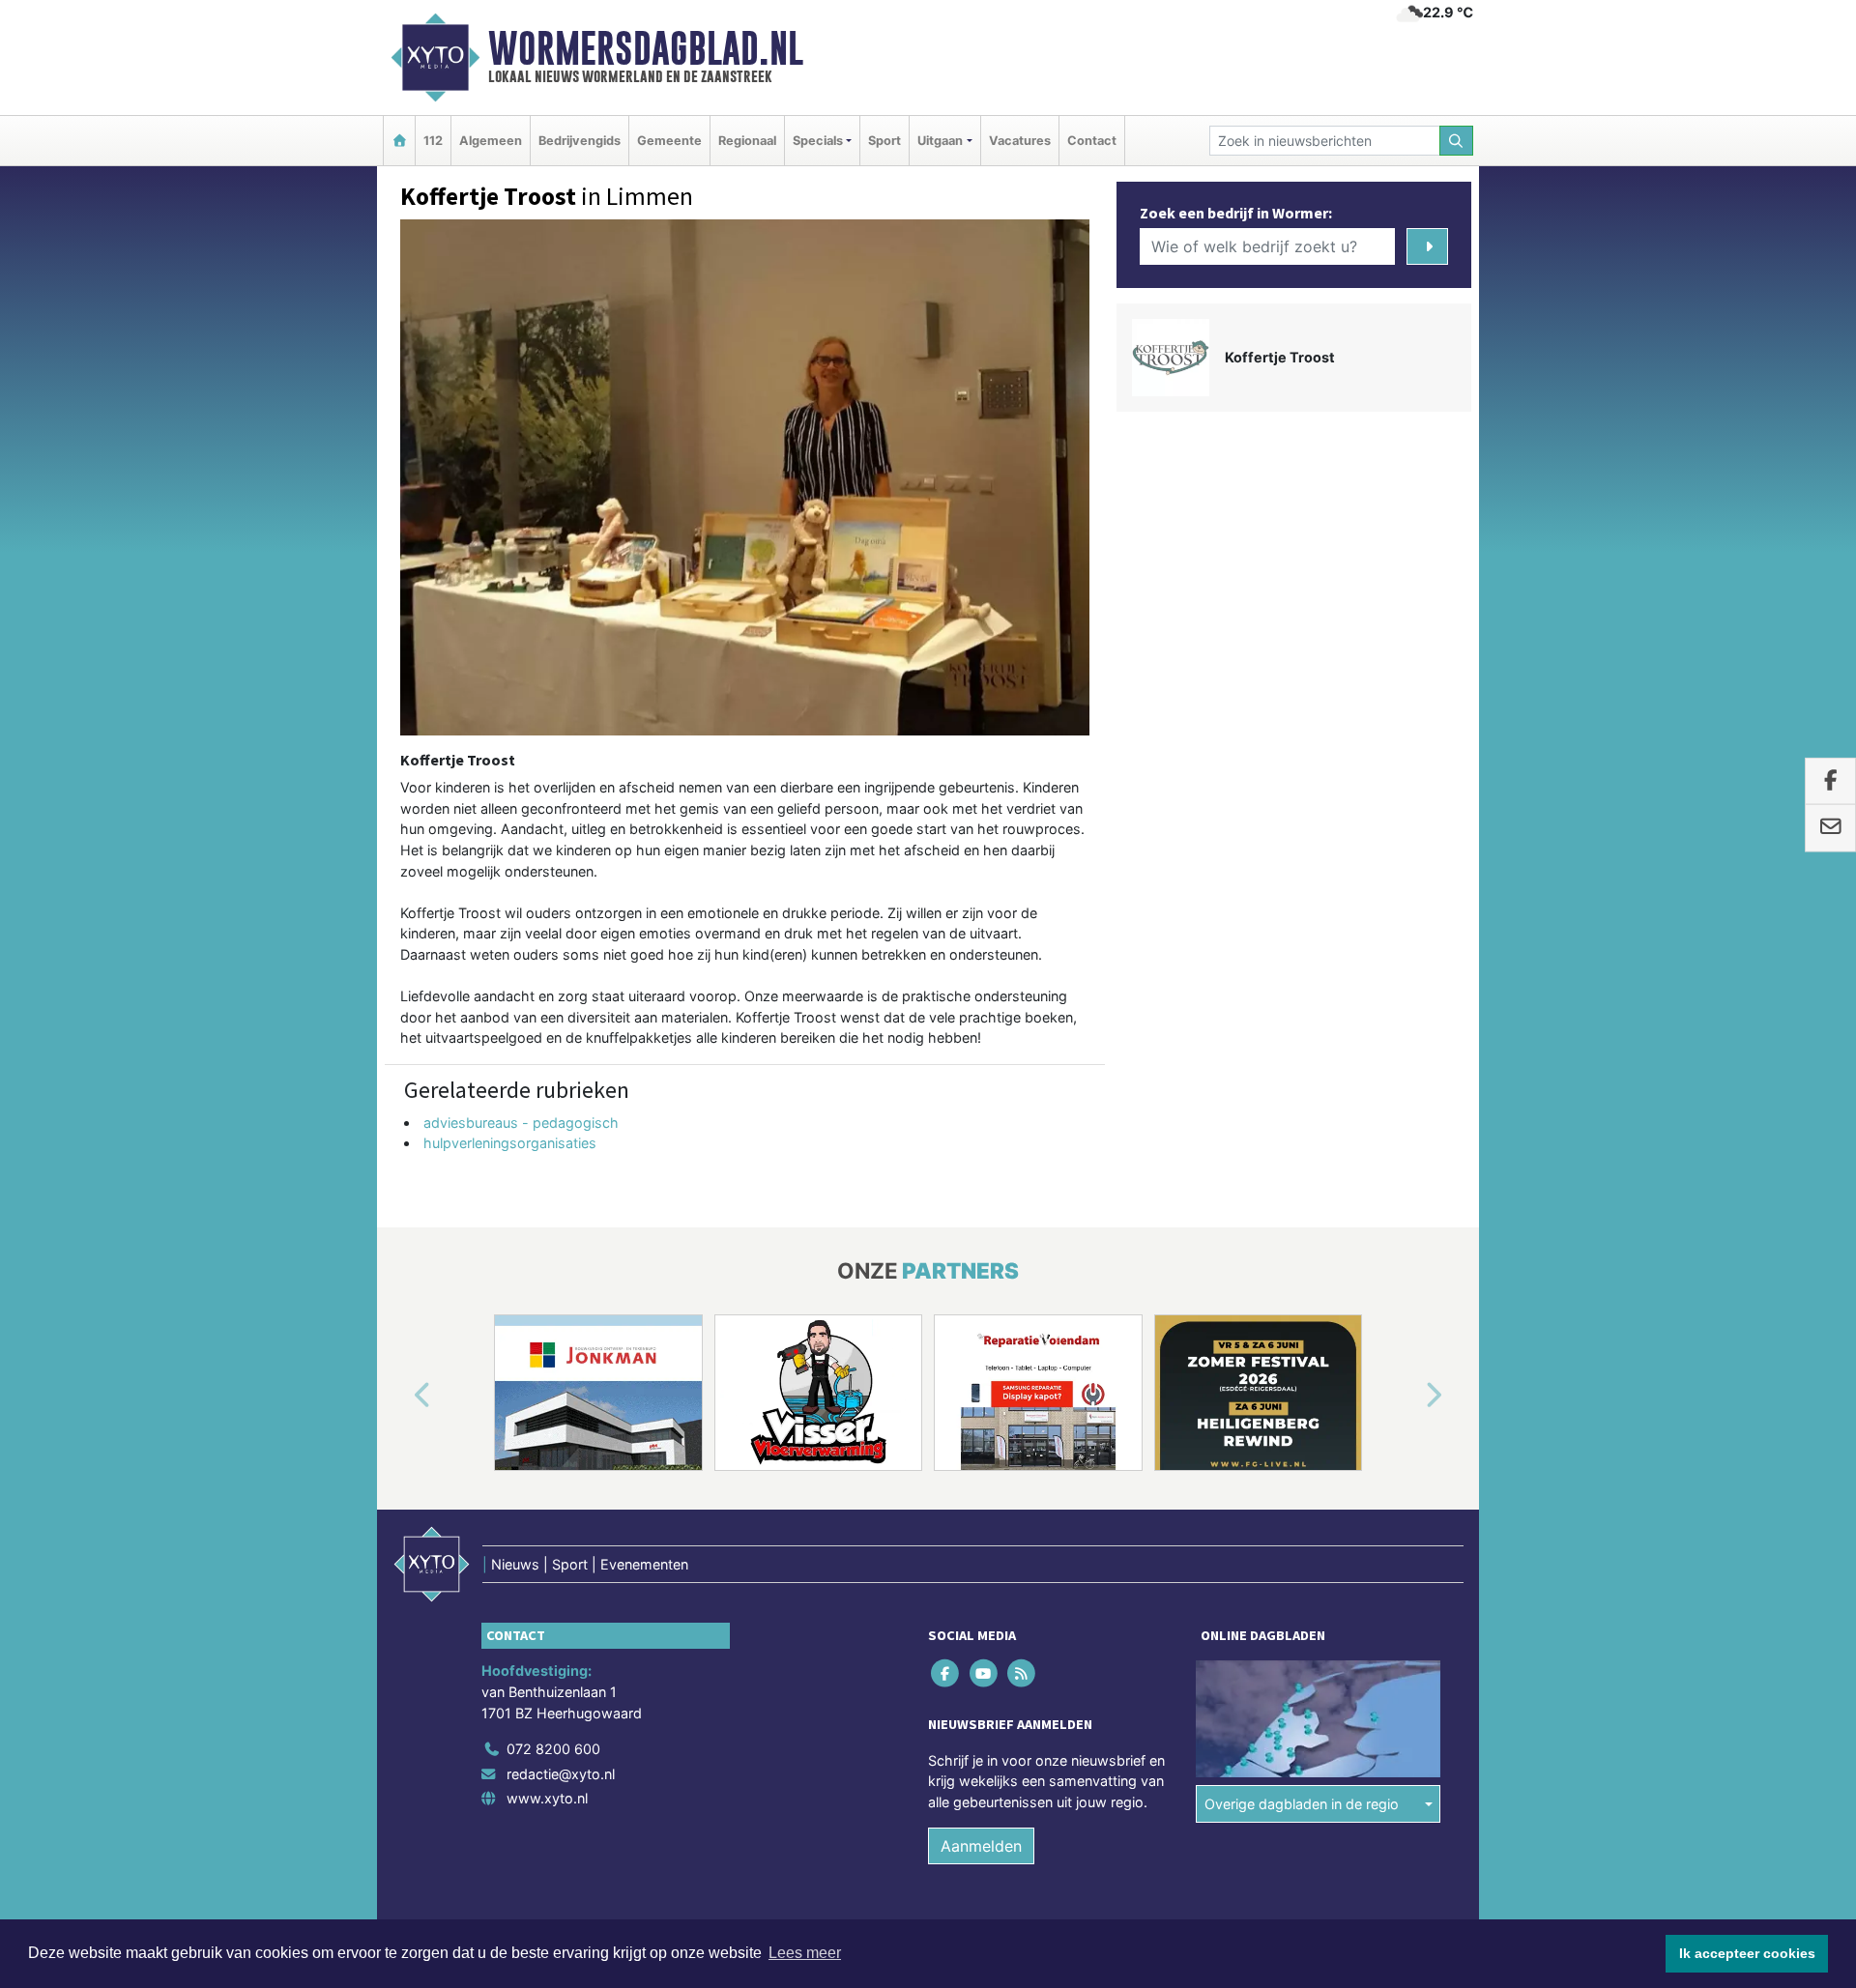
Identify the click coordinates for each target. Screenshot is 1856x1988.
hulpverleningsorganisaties (510, 1143)
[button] (400, 1397)
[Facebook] (947, 1673)
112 (433, 141)
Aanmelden (981, 1846)
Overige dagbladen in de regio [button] (1302, 1804)
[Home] (399, 141)
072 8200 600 (553, 1749)
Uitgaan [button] (940, 141)
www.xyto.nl (547, 1798)
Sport (884, 141)
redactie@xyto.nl (561, 1774)
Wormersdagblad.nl (646, 48)
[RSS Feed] (1022, 1673)
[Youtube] (985, 1673)
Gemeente (669, 141)
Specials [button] (818, 141)
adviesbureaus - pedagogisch (521, 1123)
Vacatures (1020, 141)
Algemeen (491, 141)
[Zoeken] (1457, 141)
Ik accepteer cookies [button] (1747, 1953)
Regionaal (747, 141)
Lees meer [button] (805, 1953)
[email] (1830, 828)
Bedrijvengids (580, 141)
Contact (1092, 141)
